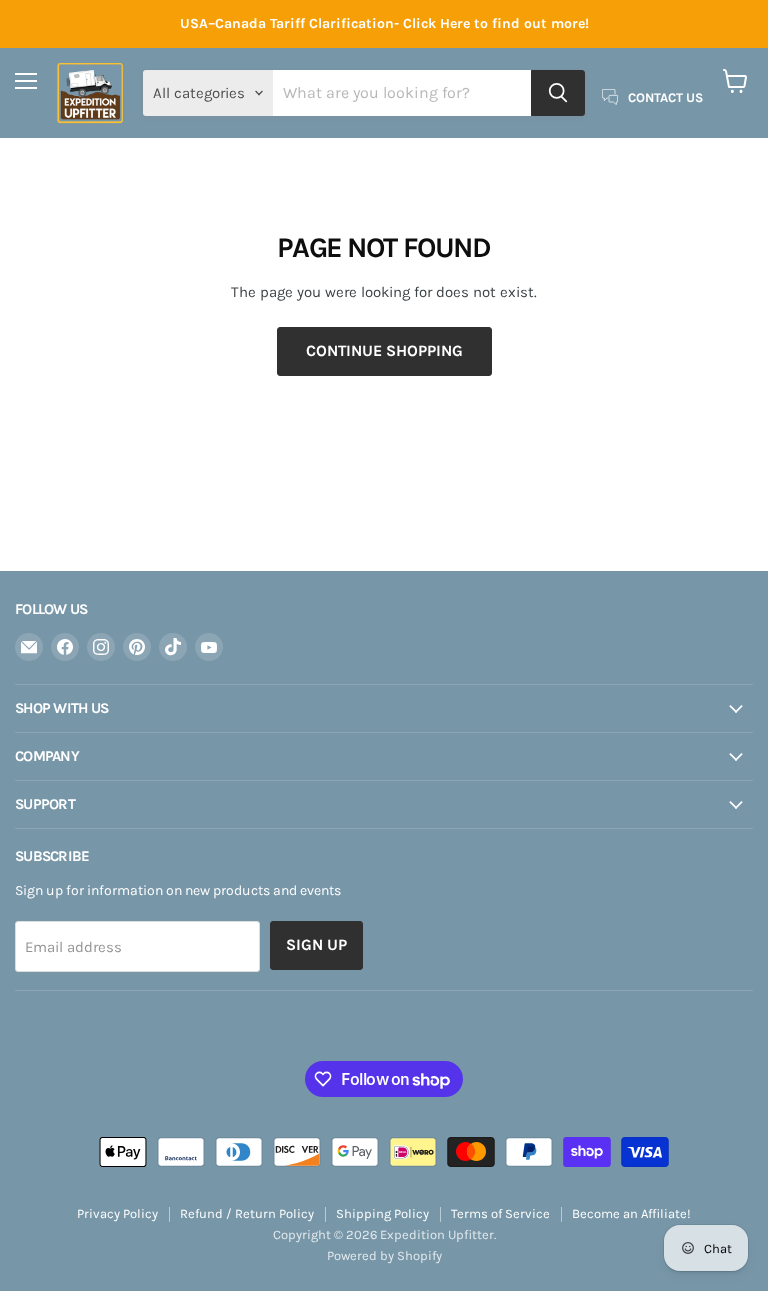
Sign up (316, 944)
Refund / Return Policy (247, 1213)
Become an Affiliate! (631, 1213)
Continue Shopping (384, 350)
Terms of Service (500, 1213)
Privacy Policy (117, 1213)
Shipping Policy (382, 1213)
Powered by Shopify (384, 1255)
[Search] (558, 93)
